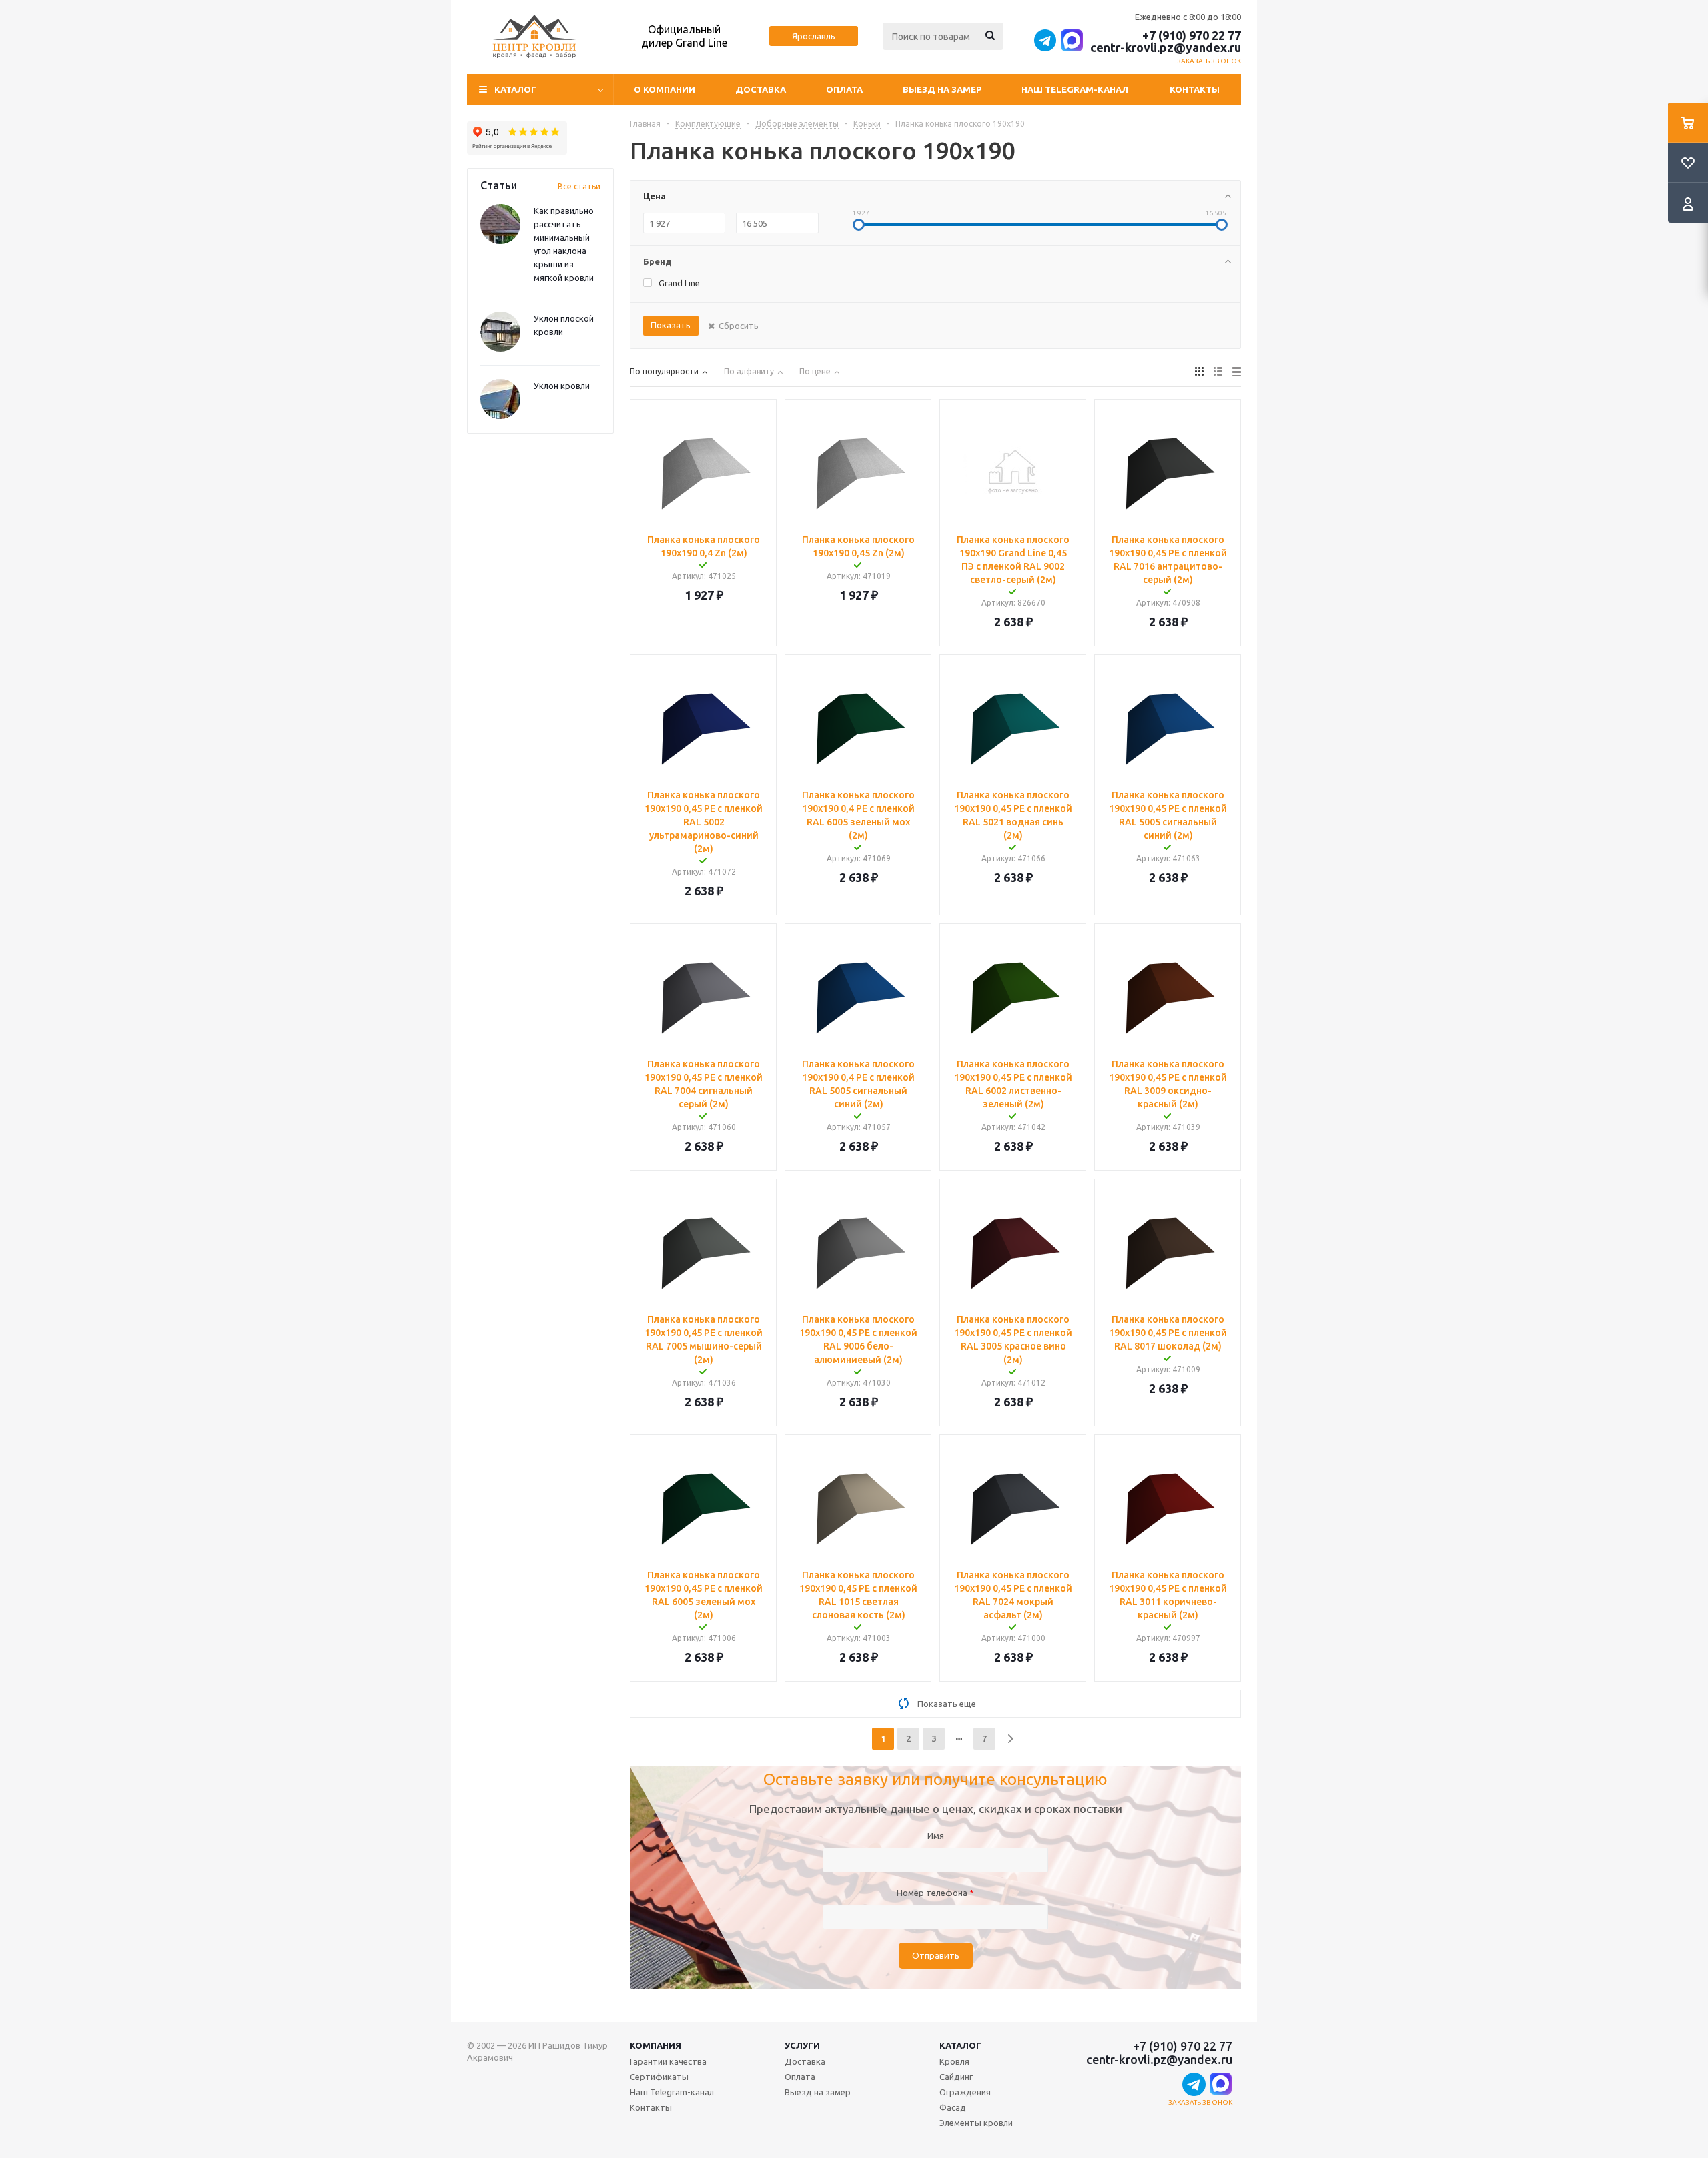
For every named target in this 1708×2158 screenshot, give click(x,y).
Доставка (761, 89)
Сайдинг (956, 2077)
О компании (665, 89)
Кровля (954, 2061)
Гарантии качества (668, 2061)
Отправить (936, 1956)
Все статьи (579, 186)
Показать (671, 325)
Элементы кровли (976, 2123)
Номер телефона (935, 1893)
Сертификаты (659, 2077)
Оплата (844, 89)
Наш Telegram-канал (1075, 89)
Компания (656, 2045)
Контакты (1195, 89)
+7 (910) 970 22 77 (1192, 35)
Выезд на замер (942, 89)
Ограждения (965, 2092)
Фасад (953, 2107)
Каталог (960, 2045)
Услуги (802, 2045)
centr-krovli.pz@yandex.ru (1166, 47)
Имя (936, 1836)
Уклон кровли (562, 386)
